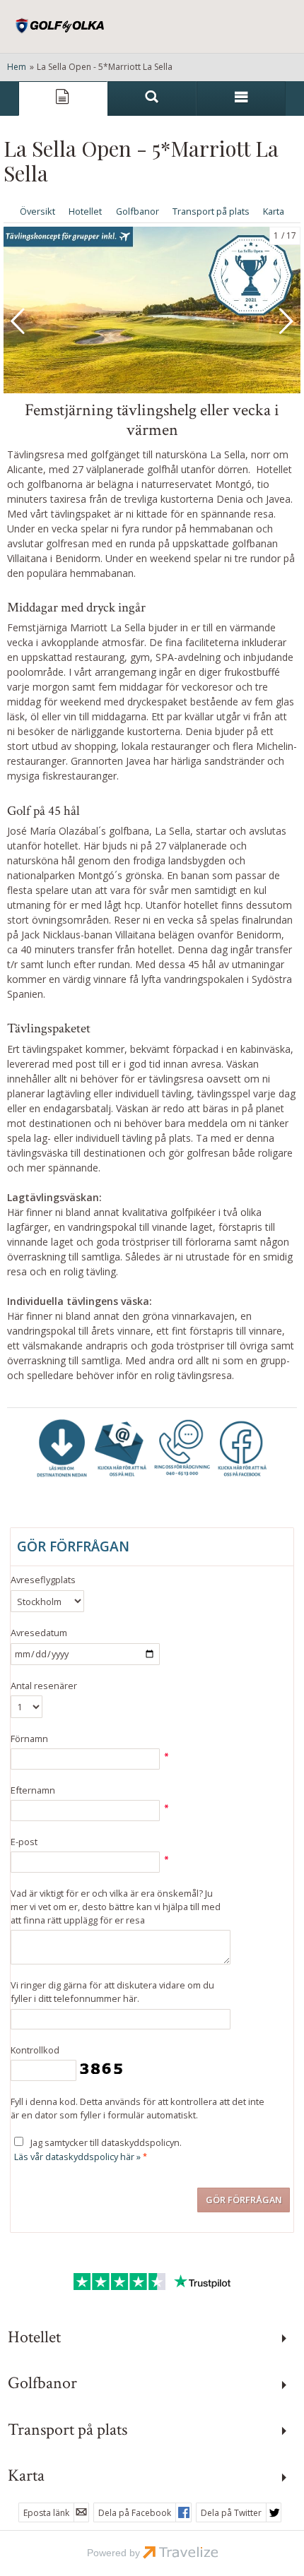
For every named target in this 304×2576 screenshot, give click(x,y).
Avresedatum (39, 1633)
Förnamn (29, 1739)
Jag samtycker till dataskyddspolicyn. (98, 2149)
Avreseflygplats (43, 1580)
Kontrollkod (35, 2050)
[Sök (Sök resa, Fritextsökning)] (152, 99)
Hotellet (85, 211)
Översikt (37, 211)
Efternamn (33, 1790)
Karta (274, 211)
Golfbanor (138, 211)
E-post (24, 1842)
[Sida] (63, 99)
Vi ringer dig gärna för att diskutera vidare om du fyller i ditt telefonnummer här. (112, 1992)
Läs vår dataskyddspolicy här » (77, 2157)
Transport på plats (211, 211)
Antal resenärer (44, 1686)
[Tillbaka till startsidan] (60, 26)
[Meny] (241, 99)
